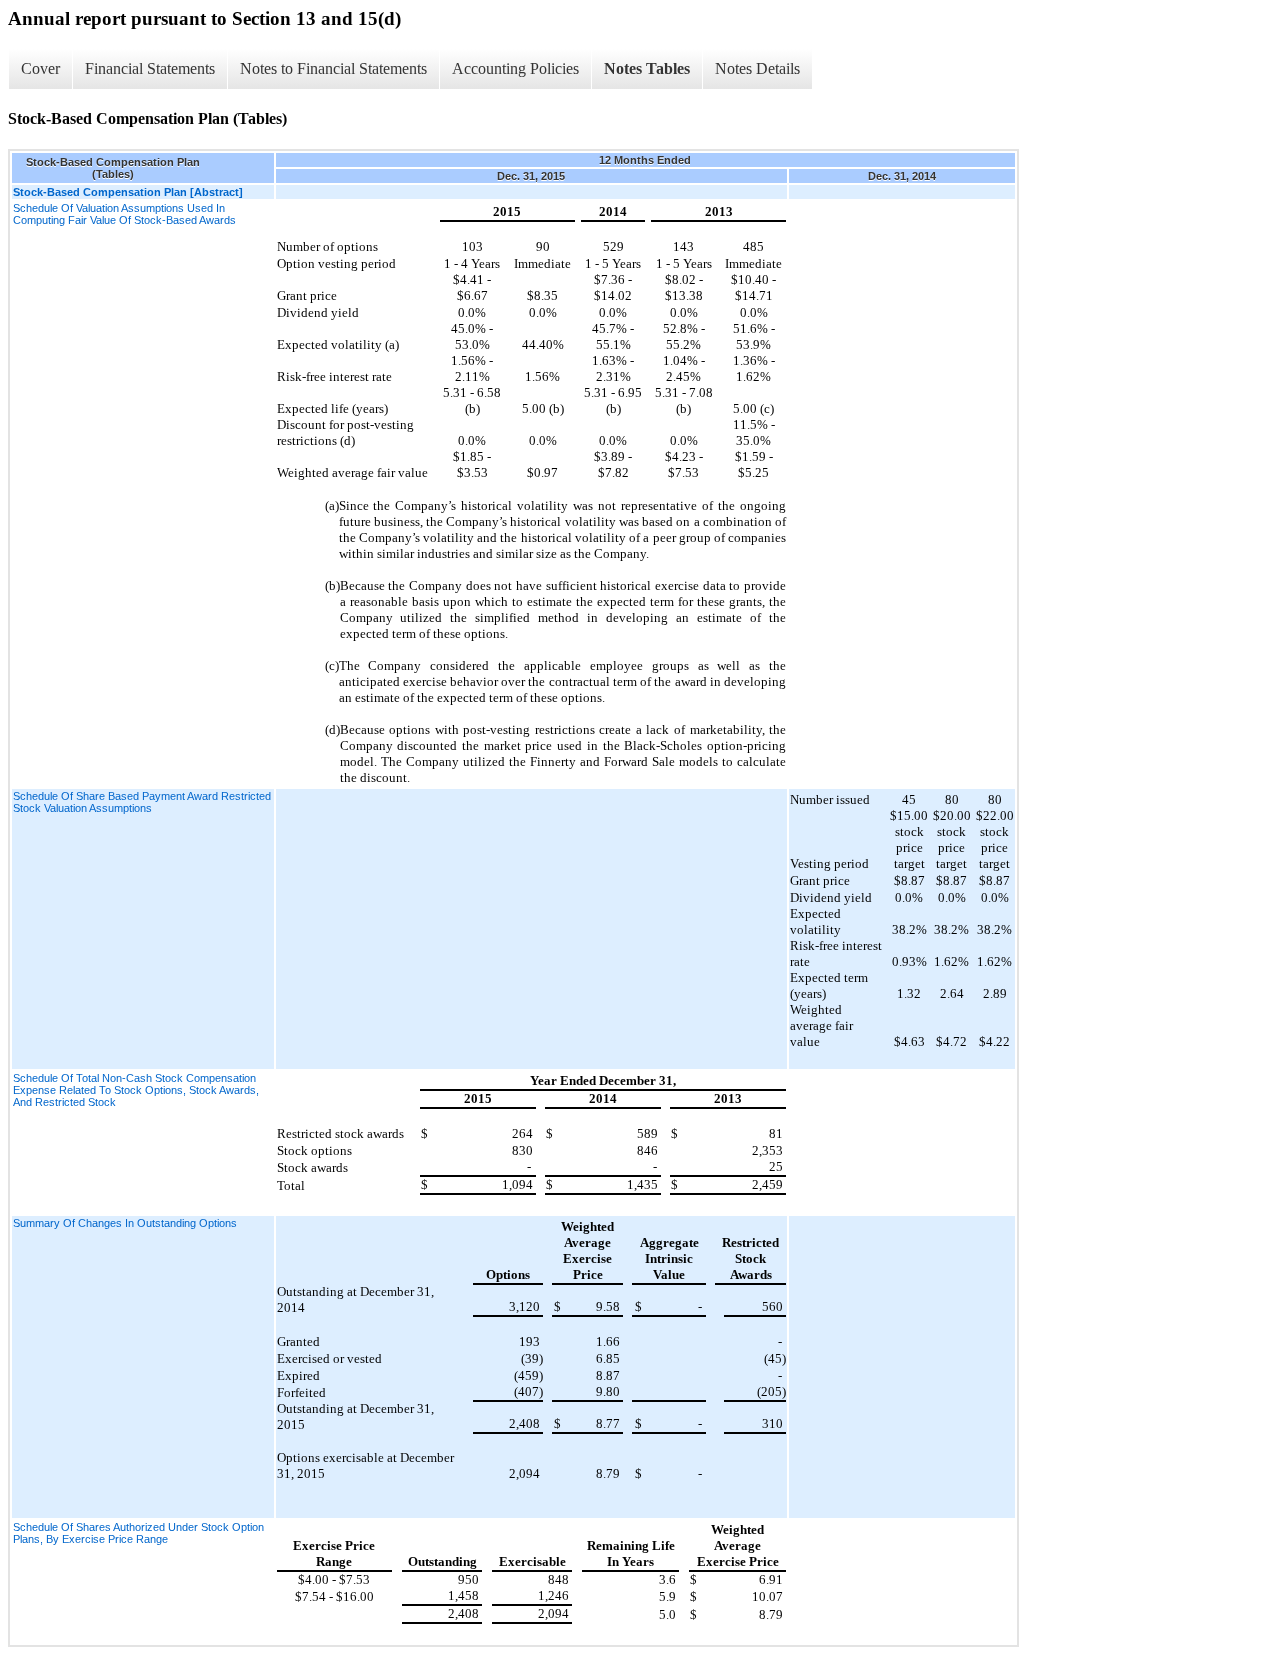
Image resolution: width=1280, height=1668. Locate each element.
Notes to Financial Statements (333, 68)
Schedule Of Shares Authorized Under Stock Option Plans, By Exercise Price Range (138, 1533)
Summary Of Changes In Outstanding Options (125, 1223)
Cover (40, 68)
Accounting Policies (515, 68)
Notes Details (757, 68)
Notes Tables (647, 68)
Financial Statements (150, 68)
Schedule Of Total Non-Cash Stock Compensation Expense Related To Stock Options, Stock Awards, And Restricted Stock (136, 1090)
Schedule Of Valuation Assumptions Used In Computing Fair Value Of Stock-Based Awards (124, 214)
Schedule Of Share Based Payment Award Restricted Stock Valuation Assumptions (142, 802)
